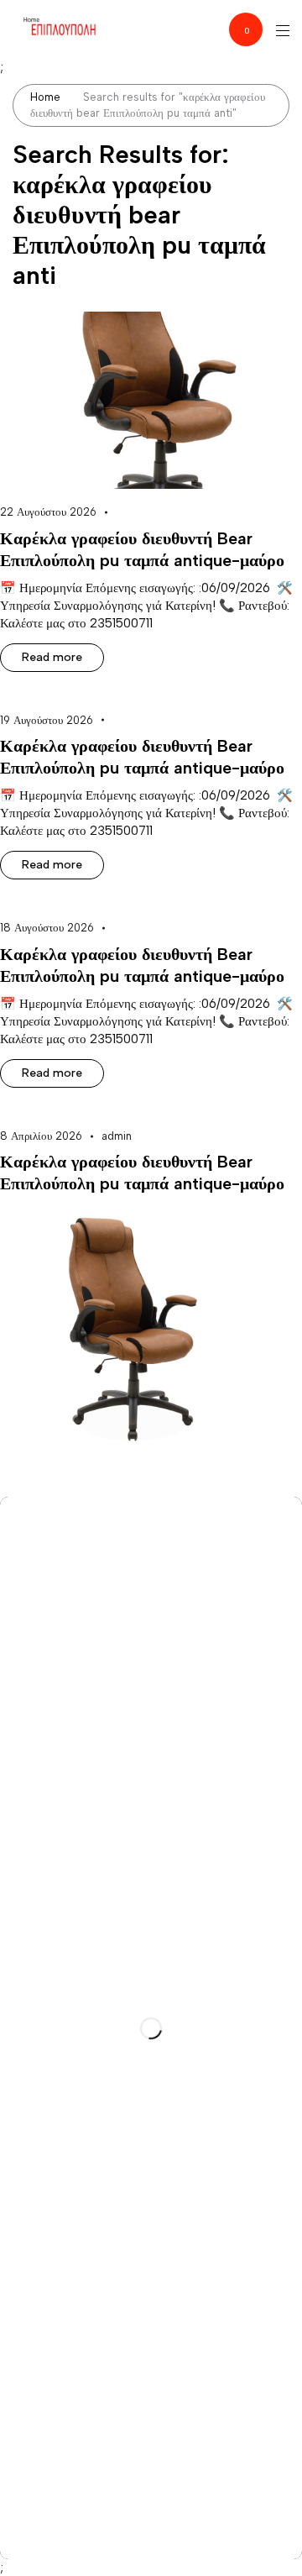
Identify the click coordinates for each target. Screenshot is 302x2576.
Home (45, 97)
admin (117, 1136)
